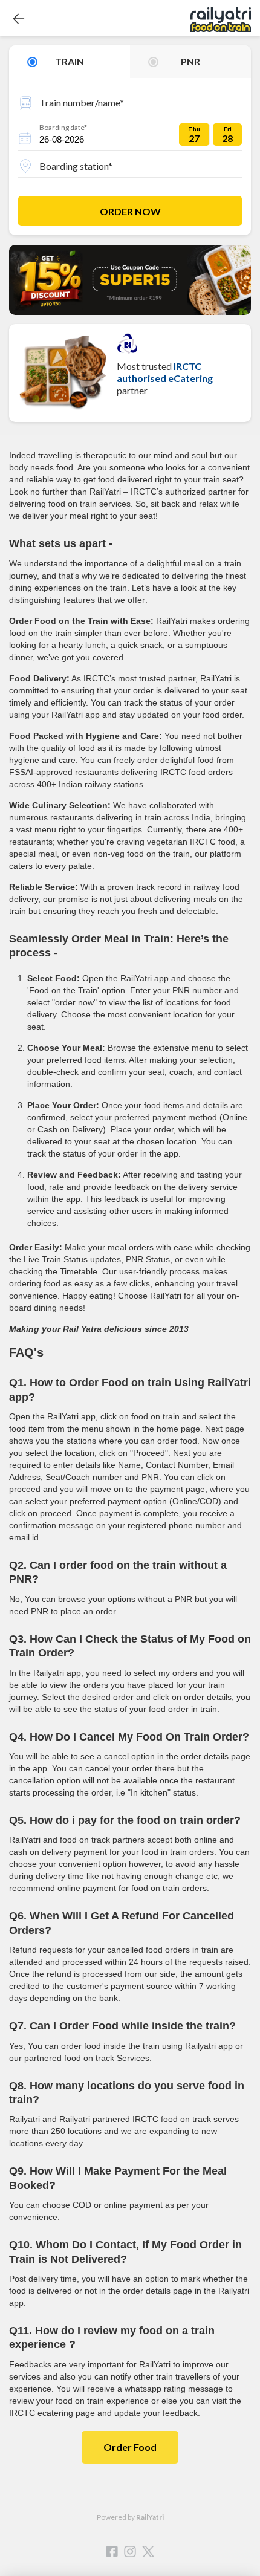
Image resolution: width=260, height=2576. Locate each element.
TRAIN (70, 61)
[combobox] (130, 101)
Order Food (130, 2447)
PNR (190, 61)
